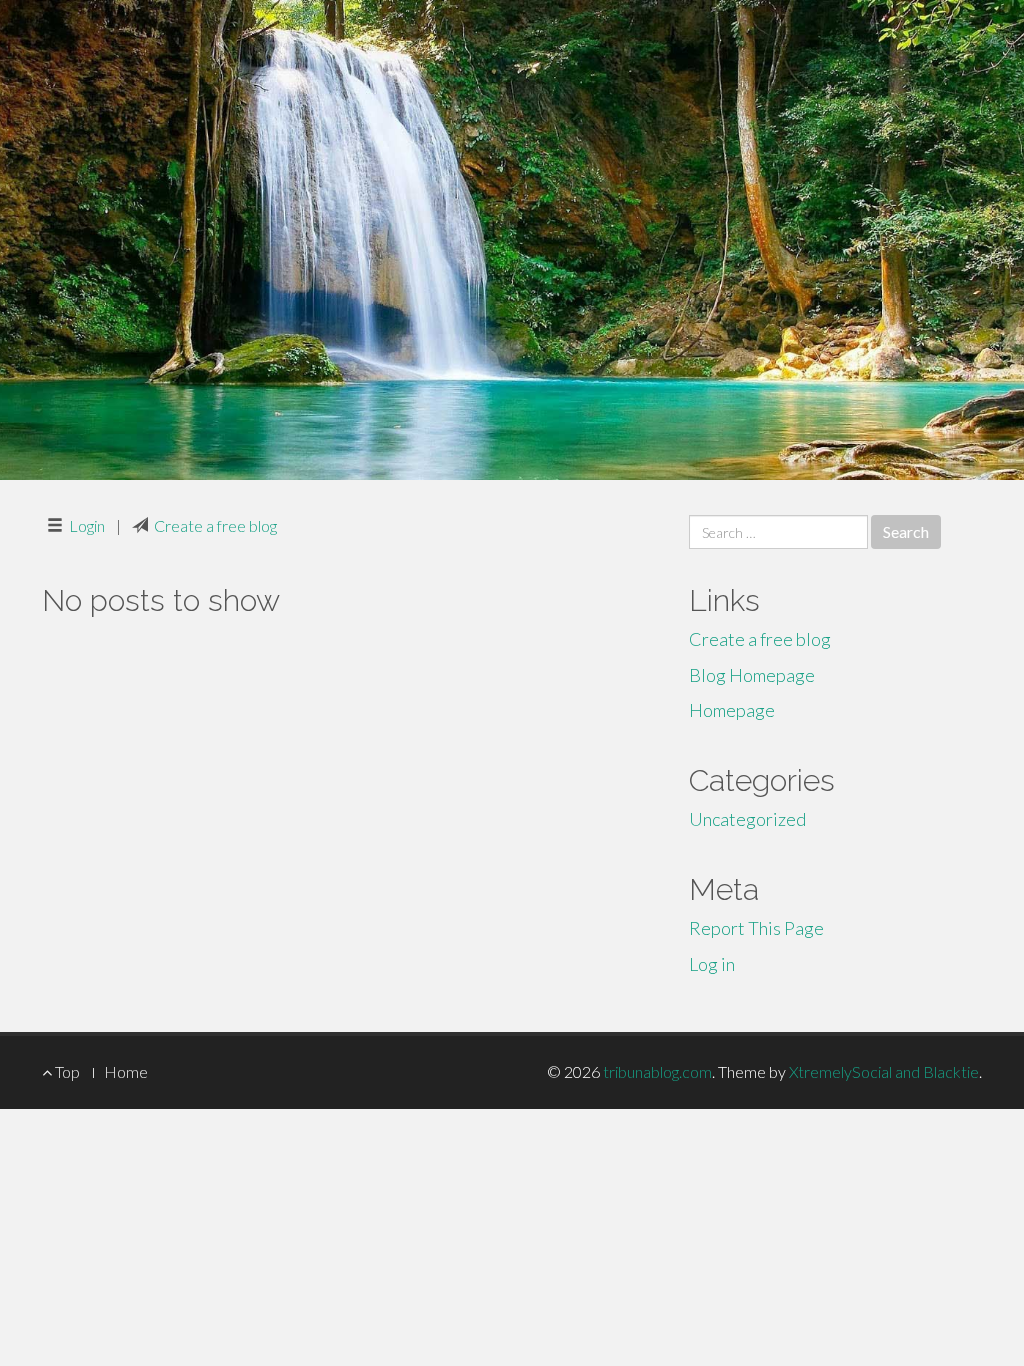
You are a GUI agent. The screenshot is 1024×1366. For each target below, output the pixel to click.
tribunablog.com (657, 1071)
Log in (712, 964)
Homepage (732, 710)
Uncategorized (747, 819)
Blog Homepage (752, 675)
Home (126, 1071)
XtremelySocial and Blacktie (884, 1071)
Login (87, 525)
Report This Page (756, 928)
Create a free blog (215, 525)
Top (66, 1071)
